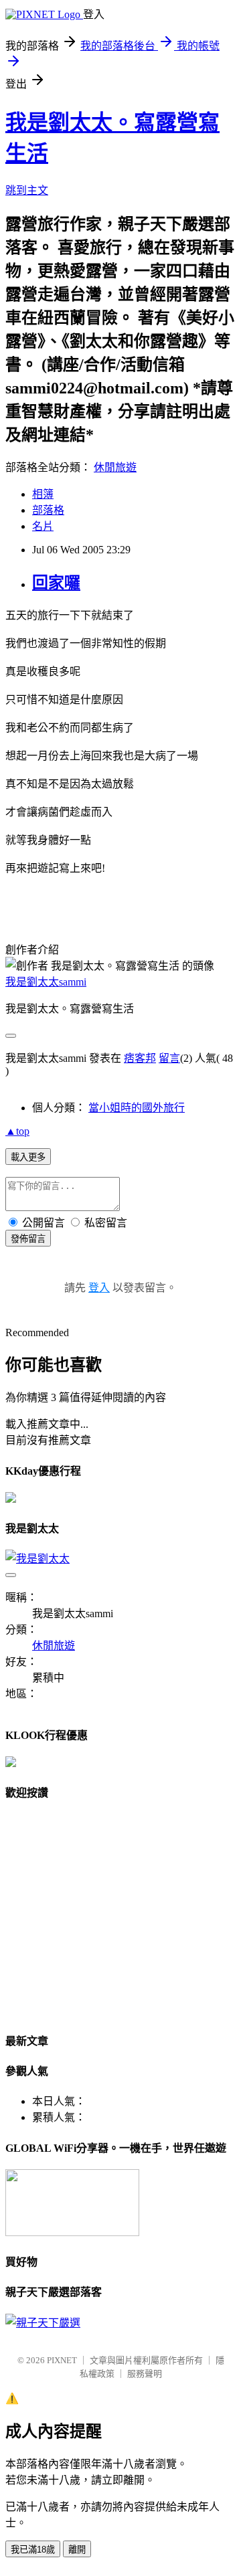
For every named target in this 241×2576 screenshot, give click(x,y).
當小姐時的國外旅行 (137, 1108)
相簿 (43, 494)
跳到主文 (27, 190)
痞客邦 (140, 1058)
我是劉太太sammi (46, 982)
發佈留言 (28, 1239)
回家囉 (56, 583)
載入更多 (28, 1157)
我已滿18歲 (33, 2550)
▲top (17, 1131)
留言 (169, 1058)
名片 (43, 526)
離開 (77, 2550)
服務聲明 (145, 2374)
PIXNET (62, 2360)
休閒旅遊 (115, 467)
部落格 (48, 510)
